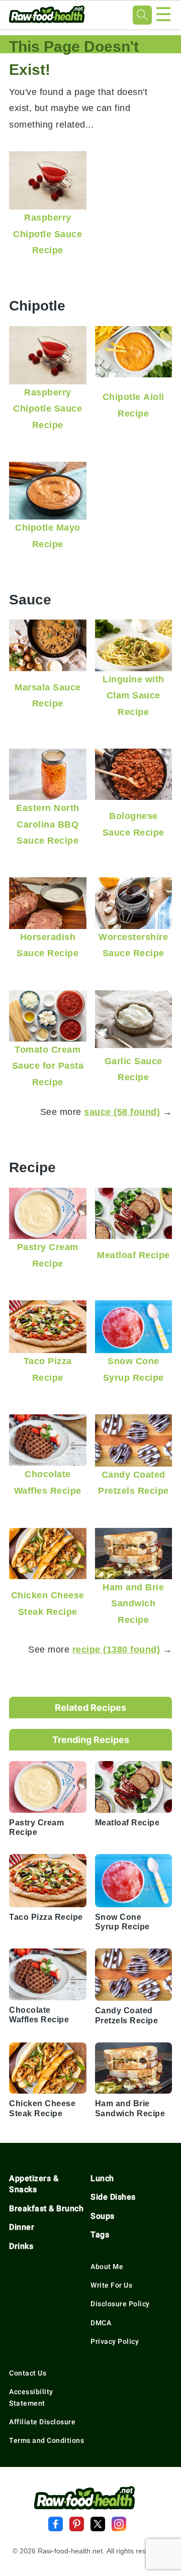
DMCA (101, 2323)
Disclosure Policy (120, 2304)
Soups (103, 2216)
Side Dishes (113, 2197)
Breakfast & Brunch (46, 2208)
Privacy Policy (115, 2341)
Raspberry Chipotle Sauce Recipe (48, 234)
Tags (100, 2235)
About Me (107, 2266)
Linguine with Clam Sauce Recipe (133, 695)
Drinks (21, 2246)
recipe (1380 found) (116, 1649)
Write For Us (111, 2285)
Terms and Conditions (47, 2440)
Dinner (22, 2227)
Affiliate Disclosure (42, 2422)
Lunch (102, 2178)
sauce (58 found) (122, 1112)
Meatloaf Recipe (133, 1255)
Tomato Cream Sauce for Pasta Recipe (48, 1066)
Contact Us (28, 2373)
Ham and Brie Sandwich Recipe (133, 1603)
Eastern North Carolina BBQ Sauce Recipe (48, 824)
